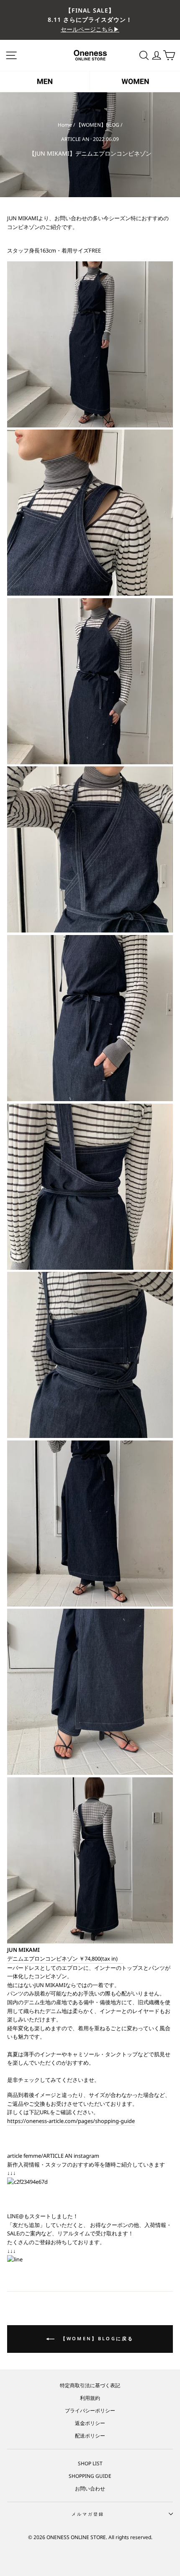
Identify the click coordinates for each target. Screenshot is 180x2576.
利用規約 (90, 2398)
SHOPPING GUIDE (90, 2476)
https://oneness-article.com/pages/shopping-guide (71, 2121)
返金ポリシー (90, 2423)
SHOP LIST (90, 2463)
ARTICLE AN (75, 139)
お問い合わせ (90, 2488)
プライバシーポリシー (90, 2410)
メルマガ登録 (88, 2514)
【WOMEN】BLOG (98, 125)
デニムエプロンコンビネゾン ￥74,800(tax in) (65, 1959)
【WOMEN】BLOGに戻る (96, 2338)
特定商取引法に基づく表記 (90, 2385)
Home (65, 125)
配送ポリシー (90, 2435)
